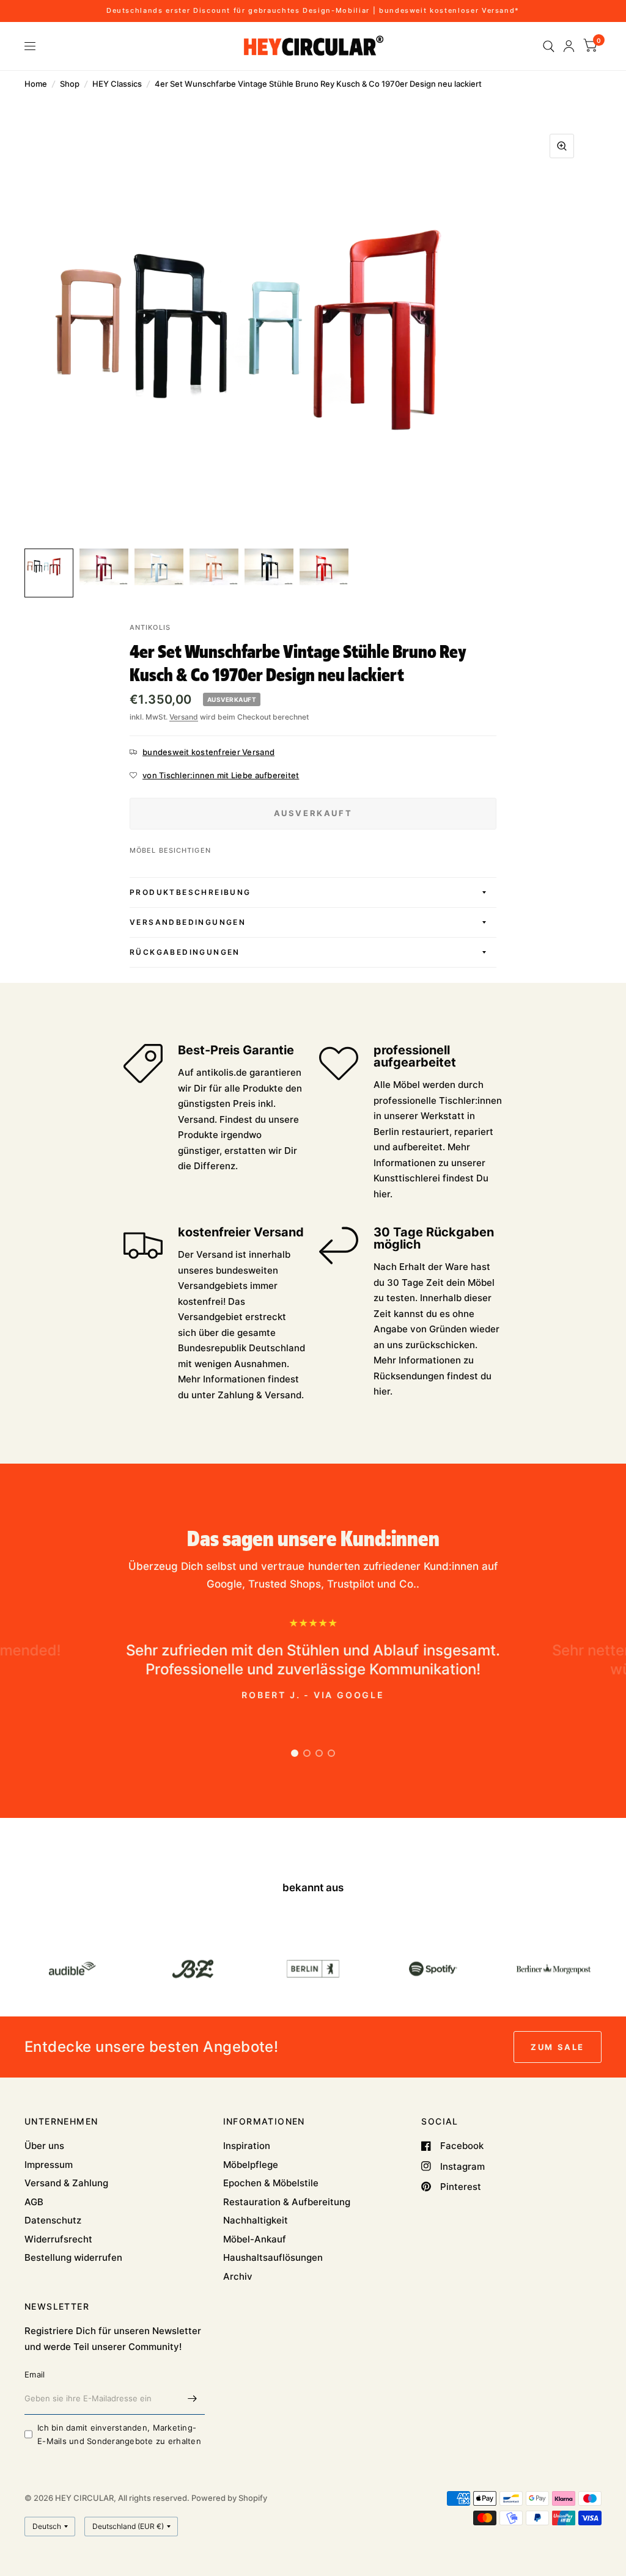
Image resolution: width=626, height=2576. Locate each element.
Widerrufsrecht (58, 2239)
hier (382, 1194)
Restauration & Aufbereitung (287, 2202)
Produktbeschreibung (190, 892)
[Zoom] (562, 146)
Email (35, 2374)
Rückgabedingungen (185, 952)
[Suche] (549, 46)
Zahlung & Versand (260, 1395)
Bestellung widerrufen (73, 2257)
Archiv (238, 2276)
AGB (34, 2202)
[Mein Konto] (569, 46)
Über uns (44, 2146)
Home (36, 84)
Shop (70, 84)
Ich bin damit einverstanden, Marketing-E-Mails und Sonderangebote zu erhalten (119, 2435)
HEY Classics (117, 84)
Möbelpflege (251, 2165)
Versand (184, 717)
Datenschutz (53, 2220)
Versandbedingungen (188, 922)
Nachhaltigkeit (256, 2220)
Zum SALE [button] (558, 2047)
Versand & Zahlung (66, 2183)
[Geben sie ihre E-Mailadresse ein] (193, 2399)
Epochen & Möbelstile (271, 2183)
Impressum (49, 2165)
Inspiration (247, 2146)
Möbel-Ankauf (255, 2239)
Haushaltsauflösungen (273, 2257)
